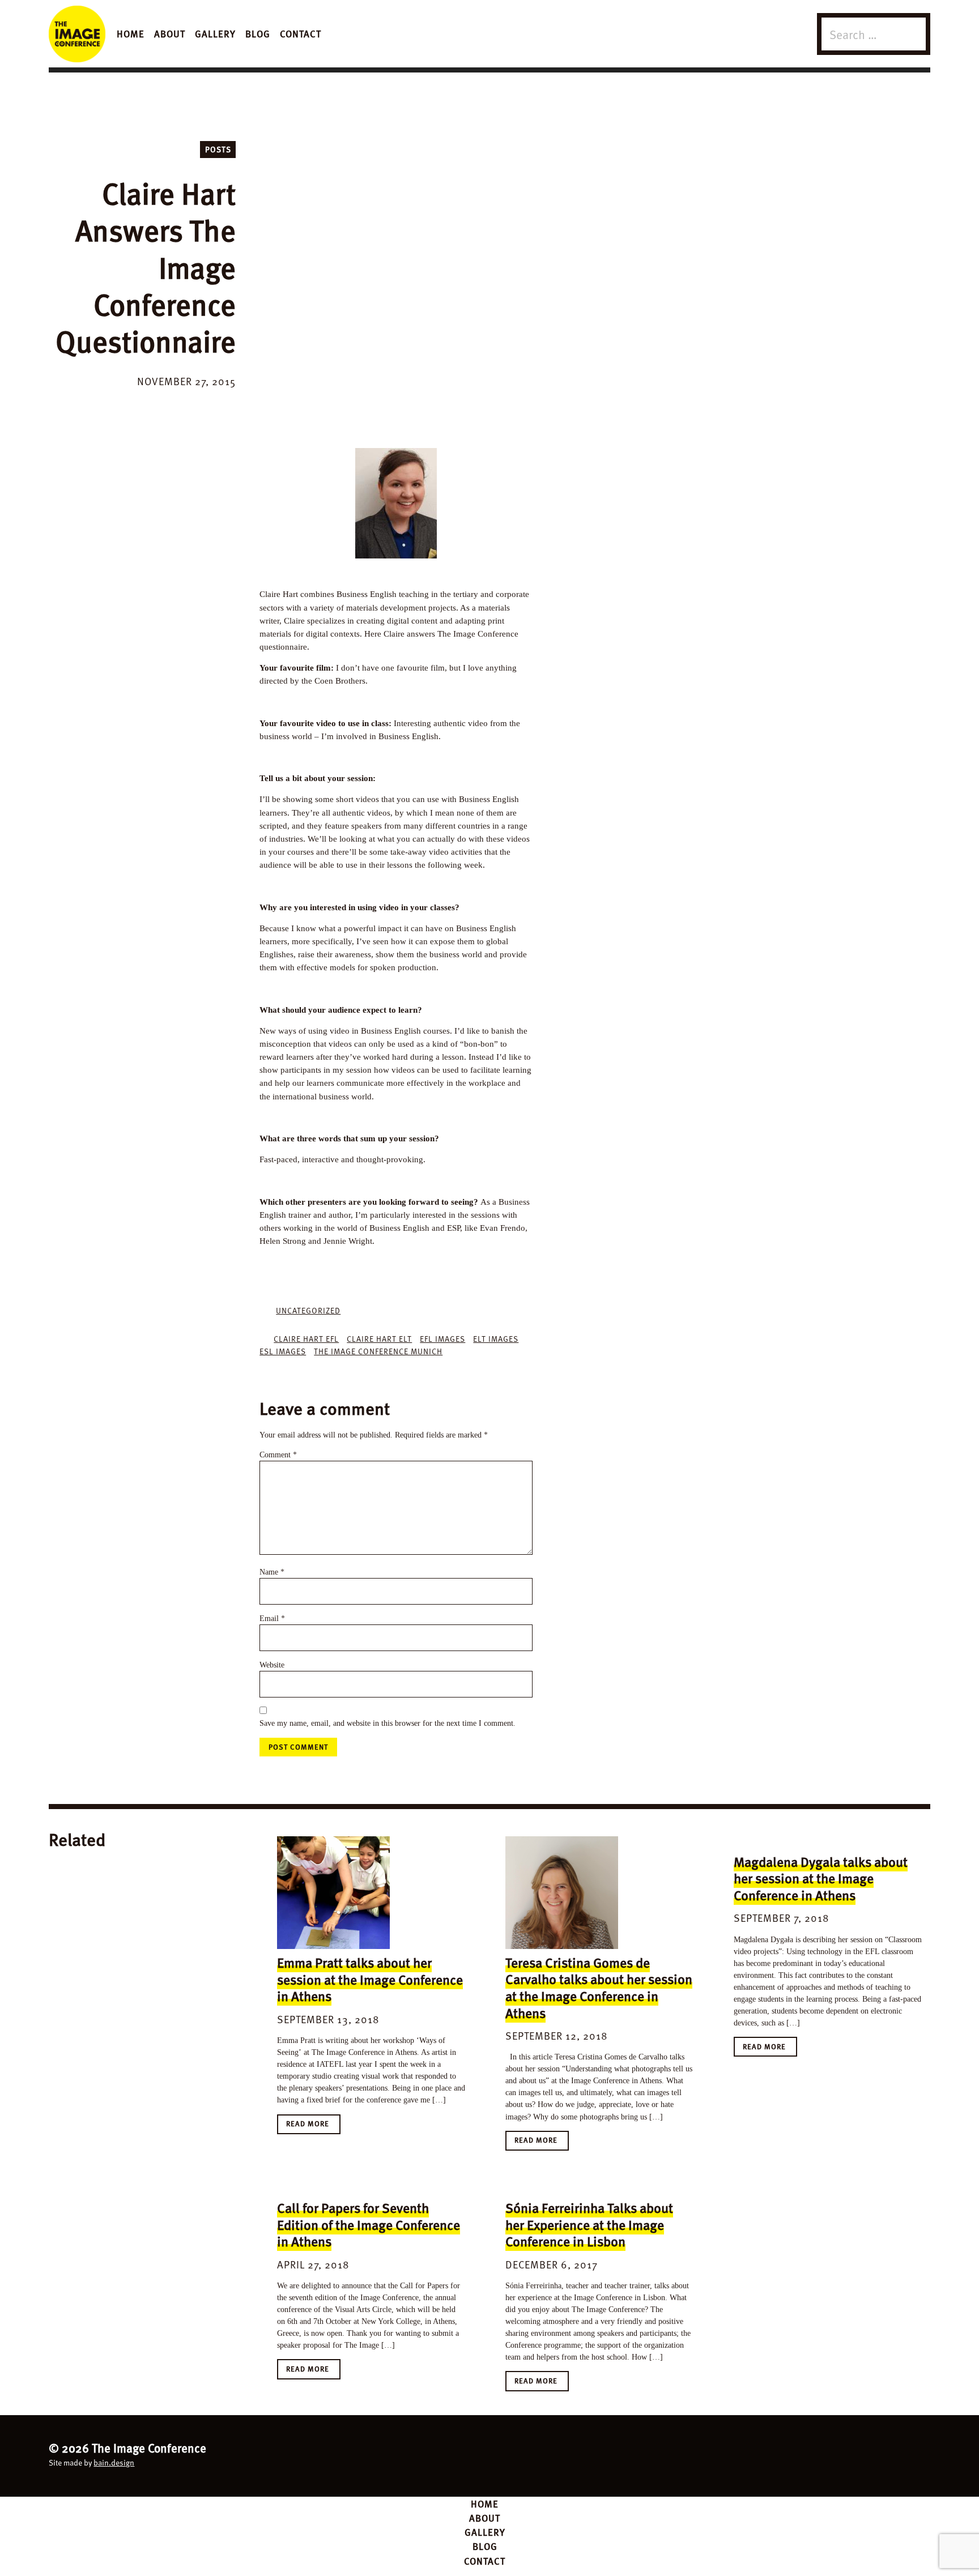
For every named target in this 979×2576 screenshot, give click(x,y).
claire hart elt (379, 1339)
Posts (218, 149)
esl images (283, 1351)
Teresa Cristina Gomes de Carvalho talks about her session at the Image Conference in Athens (599, 1988)
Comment (278, 1455)
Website (272, 1665)
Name (272, 1572)
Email (272, 1618)
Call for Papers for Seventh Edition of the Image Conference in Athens (369, 2224)
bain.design (114, 2462)
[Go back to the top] (490, 2454)
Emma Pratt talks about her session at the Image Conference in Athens (370, 1979)
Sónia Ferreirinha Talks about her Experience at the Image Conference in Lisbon (589, 2224)
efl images (442, 1339)
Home (131, 33)
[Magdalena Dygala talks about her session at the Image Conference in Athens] (790, 1842)
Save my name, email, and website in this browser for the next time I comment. (388, 1723)
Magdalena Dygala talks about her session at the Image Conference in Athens (821, 1878)
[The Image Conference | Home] (77, 34)
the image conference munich (378, 1351)
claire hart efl (306, 1339)
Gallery (215, 33)
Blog (258, 33)
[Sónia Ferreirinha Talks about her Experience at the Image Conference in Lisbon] (562, 2188)
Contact (301, 33)
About (170, 33)
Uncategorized (308, 1310)
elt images (496, 1339)
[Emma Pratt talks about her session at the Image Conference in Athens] (333, 1893)
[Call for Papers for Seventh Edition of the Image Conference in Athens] (333, 2188)
